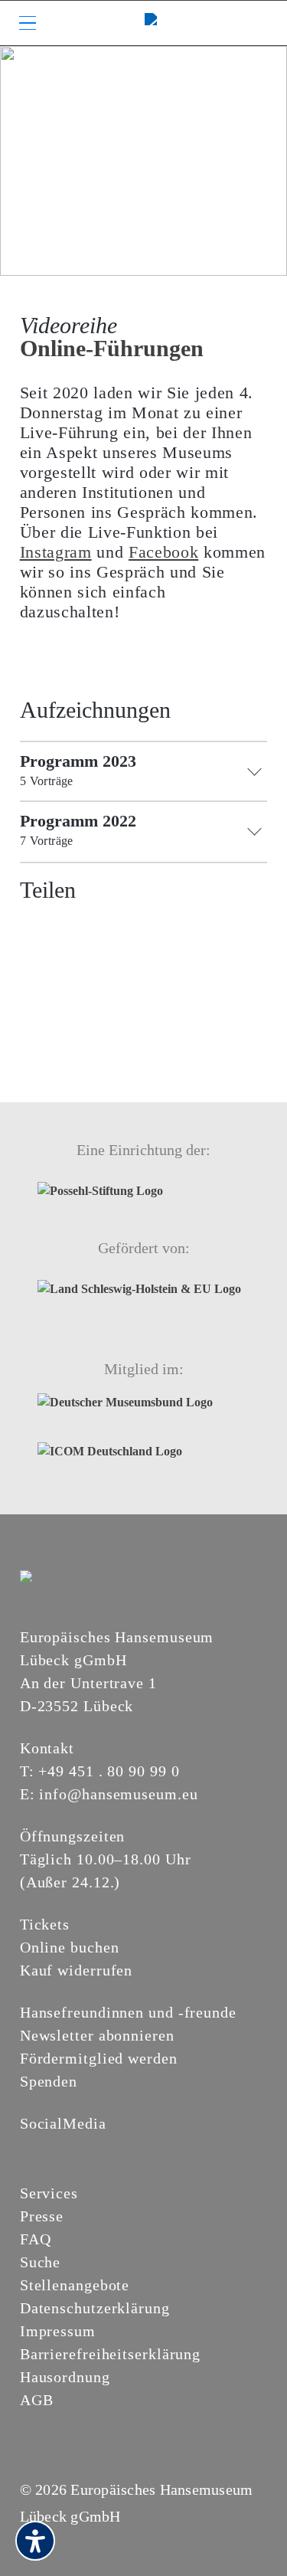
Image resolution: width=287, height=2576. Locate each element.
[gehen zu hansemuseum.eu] (29, 2149)
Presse (42, 2216)
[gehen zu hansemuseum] (47, 2149)
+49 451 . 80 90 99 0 (109, 1771)
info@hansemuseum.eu (118, 1794)
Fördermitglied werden (99, 2058)
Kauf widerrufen (77, 1970)
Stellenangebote (75, 2285)
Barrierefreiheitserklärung (110, 2354)
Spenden (49, 2081)
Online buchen (70, 1947)
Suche (41, 2262)
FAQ (36, 2239)
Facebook (163, 552)
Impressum (58, 2331)
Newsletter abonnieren (97, 2035)
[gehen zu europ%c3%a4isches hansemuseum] (66, 2149)
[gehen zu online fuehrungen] (143, 160)
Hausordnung (65, 2377)
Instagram (56, 552)
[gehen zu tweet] (60, 927)
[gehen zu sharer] (31, 927)
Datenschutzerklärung (95, 2308)
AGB (37, 2400)
